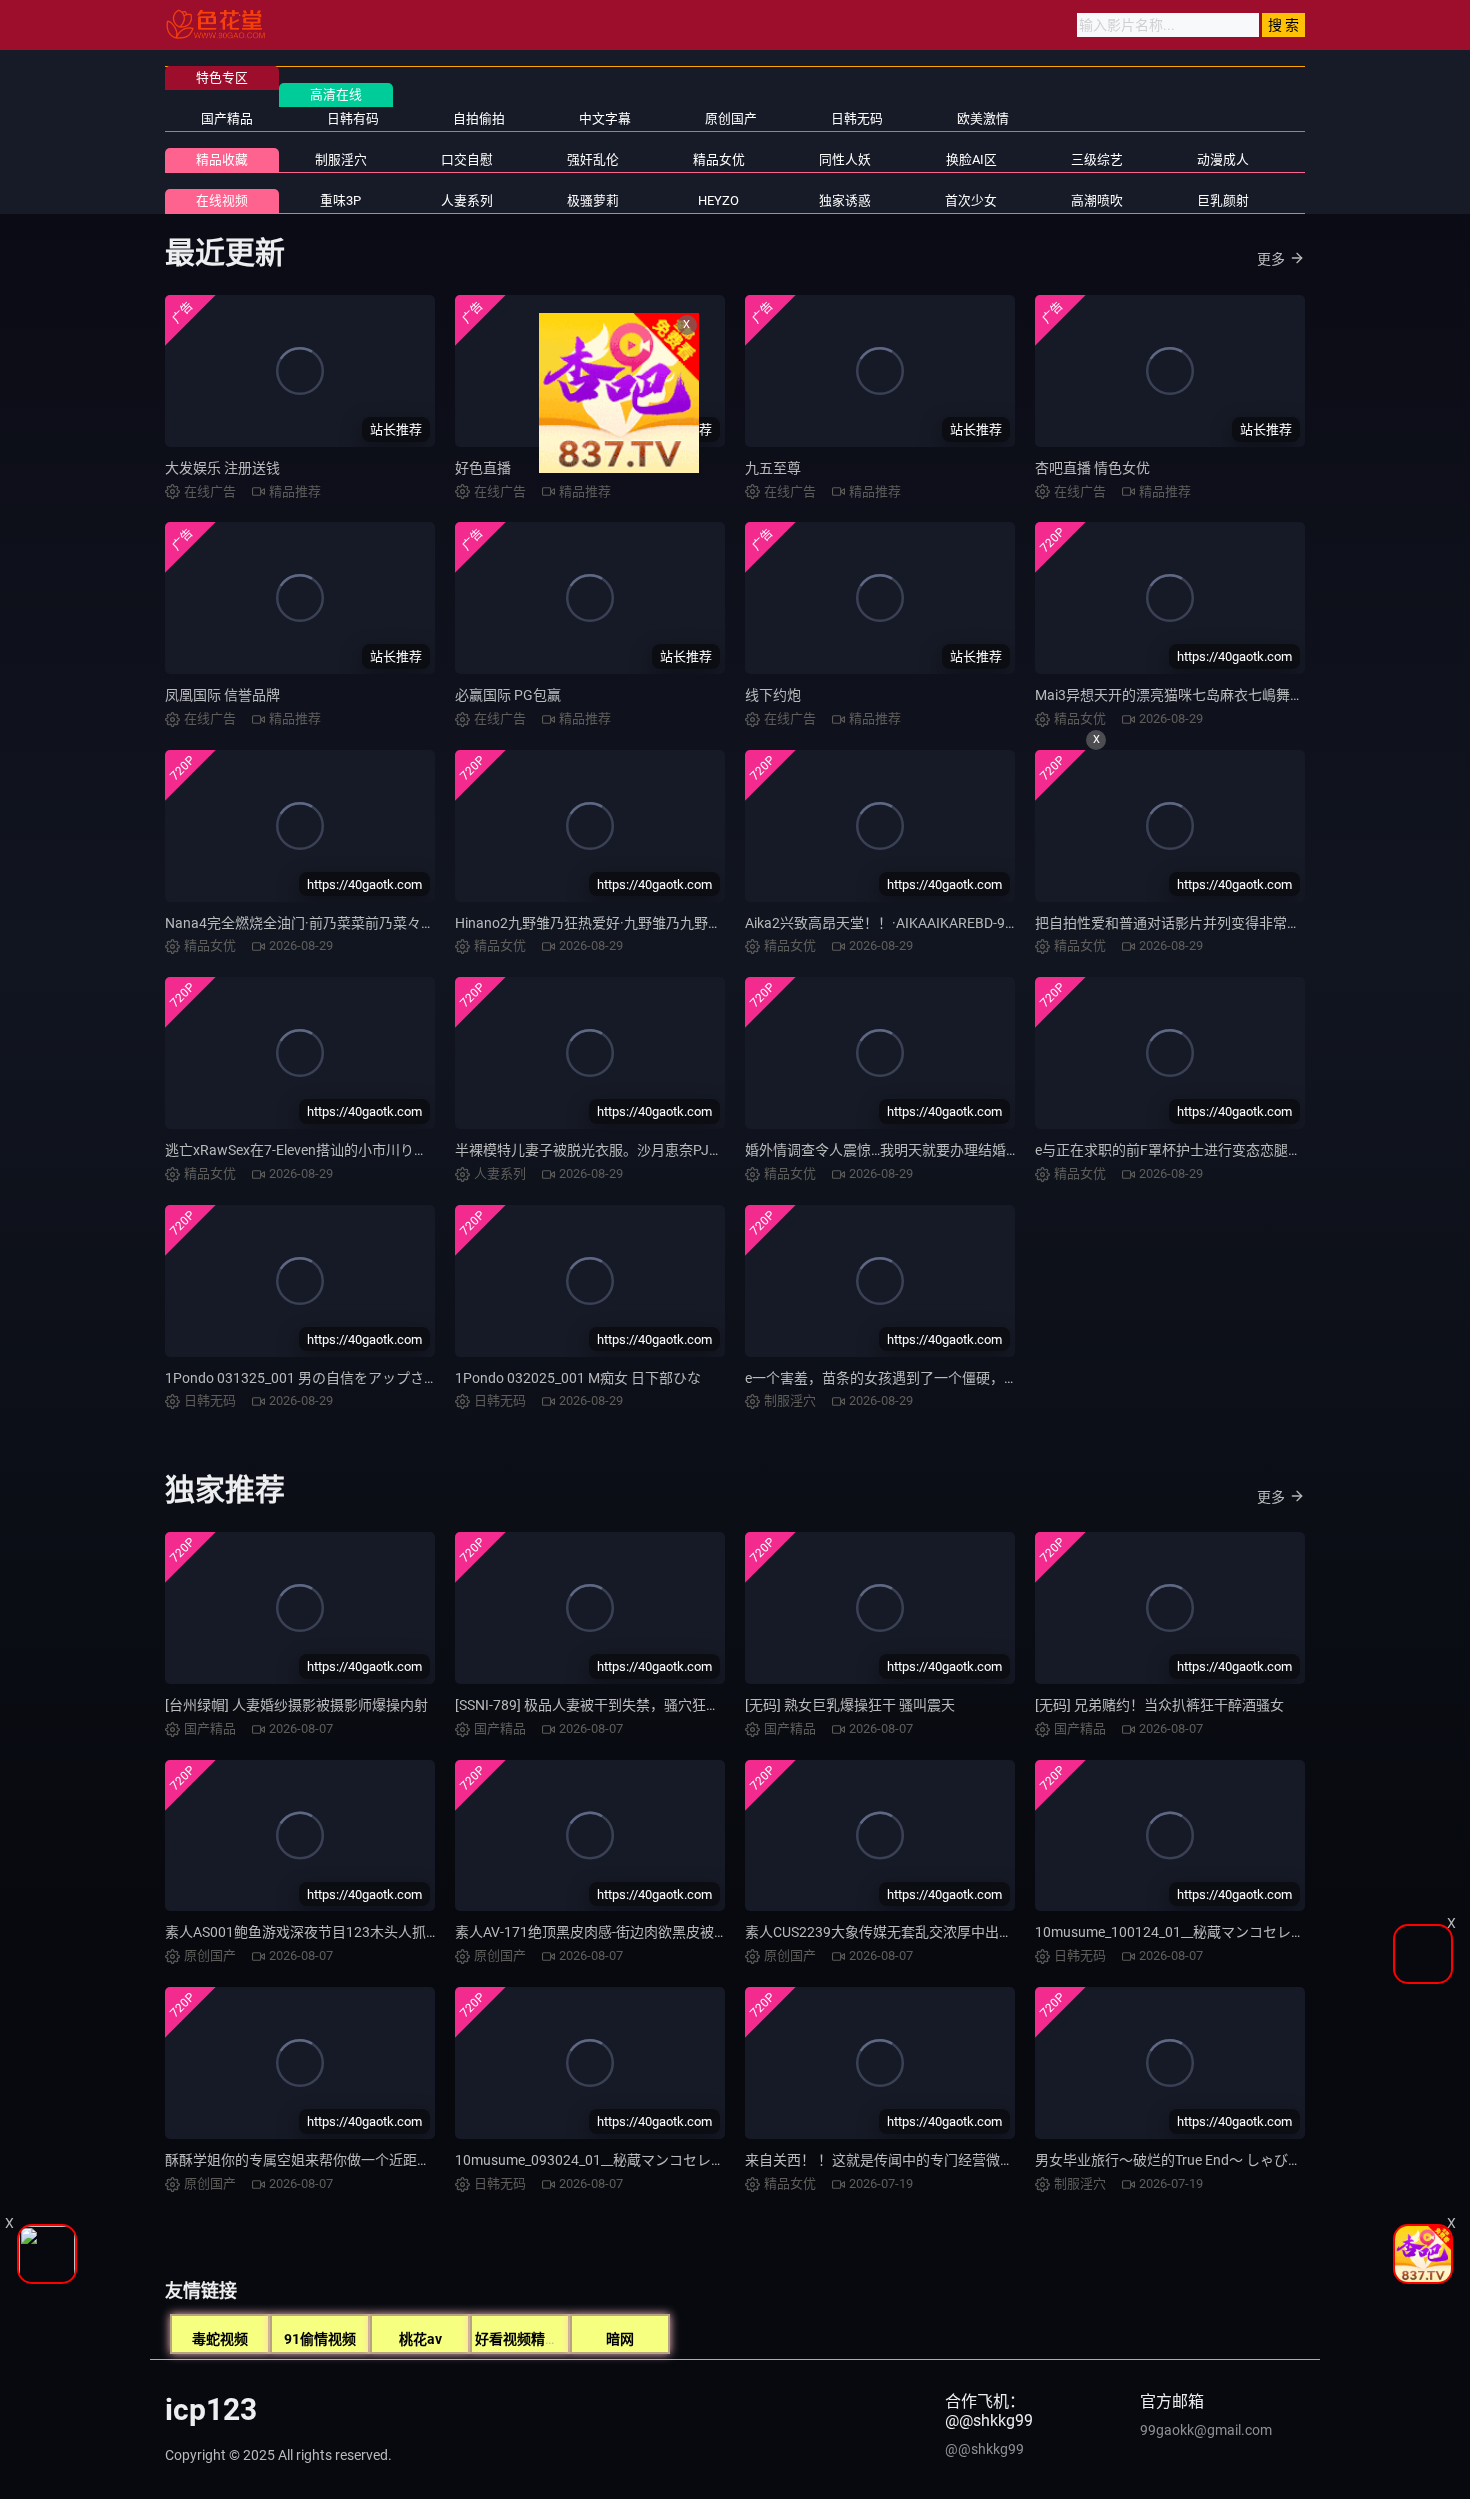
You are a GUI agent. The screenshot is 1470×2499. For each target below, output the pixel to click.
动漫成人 (1223, 159)
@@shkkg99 (984, 2449)
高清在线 (336, 94)
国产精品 (227, 118)
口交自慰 (467, 159)
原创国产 (731, 118)
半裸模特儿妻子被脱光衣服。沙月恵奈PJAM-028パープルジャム (654, 1150)
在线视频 (222, 200)
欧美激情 (983, 118)
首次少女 (971, 200)
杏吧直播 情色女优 (1092, 468)
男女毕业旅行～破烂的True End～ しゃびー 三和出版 (1198, 2160)
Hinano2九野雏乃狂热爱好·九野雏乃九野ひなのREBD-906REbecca (661, 923)
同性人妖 (845, 159)
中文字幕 (605, 118)
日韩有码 (353, 118)
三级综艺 (1097, 159)
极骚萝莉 (593, 200)
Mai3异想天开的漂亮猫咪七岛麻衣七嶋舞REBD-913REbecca (1221, 695)
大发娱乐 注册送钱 (222, 468)
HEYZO (718, 200)
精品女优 (719, 159)
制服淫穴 (341, 159)
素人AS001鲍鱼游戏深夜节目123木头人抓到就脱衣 (323, 1932)
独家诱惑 (845, 200)
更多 (1271, 259)
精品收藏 (222, 159)
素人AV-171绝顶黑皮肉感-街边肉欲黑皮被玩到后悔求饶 (626, 1932)
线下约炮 (773, 695)
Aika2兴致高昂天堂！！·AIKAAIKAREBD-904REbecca (910, 923)
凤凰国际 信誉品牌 (222, 695)
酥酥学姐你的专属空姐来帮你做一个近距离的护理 (319, 2160)
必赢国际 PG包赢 (508, 695)
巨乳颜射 (1223, 200)
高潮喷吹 (1097, 200)
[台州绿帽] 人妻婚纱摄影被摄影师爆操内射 (296, 1705)
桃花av (420, 2339)
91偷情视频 (320, 2339)
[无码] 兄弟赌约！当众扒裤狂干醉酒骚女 (1159, 1705)
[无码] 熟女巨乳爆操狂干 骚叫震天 (850, 1705)
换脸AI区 (971, 159)
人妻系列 (467, 200)
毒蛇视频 (220, 2339)
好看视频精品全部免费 (545, 2339)
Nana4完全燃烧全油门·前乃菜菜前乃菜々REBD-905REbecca (351, 923)
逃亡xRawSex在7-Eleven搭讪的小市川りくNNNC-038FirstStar (357, 1150)
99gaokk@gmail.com (1206, 2430)
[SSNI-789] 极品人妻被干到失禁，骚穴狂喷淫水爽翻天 (622, 1705)
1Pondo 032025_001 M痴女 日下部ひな (578, 1378)
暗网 (620, 2339)
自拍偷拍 (479, 118)
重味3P (340, 200)
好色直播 (483, 468)
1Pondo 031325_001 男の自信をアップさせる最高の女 (336, 1378)
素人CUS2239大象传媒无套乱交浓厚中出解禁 (886, 1932)
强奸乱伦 (593, 159)
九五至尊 (773, 468)
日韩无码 (857, 118)
